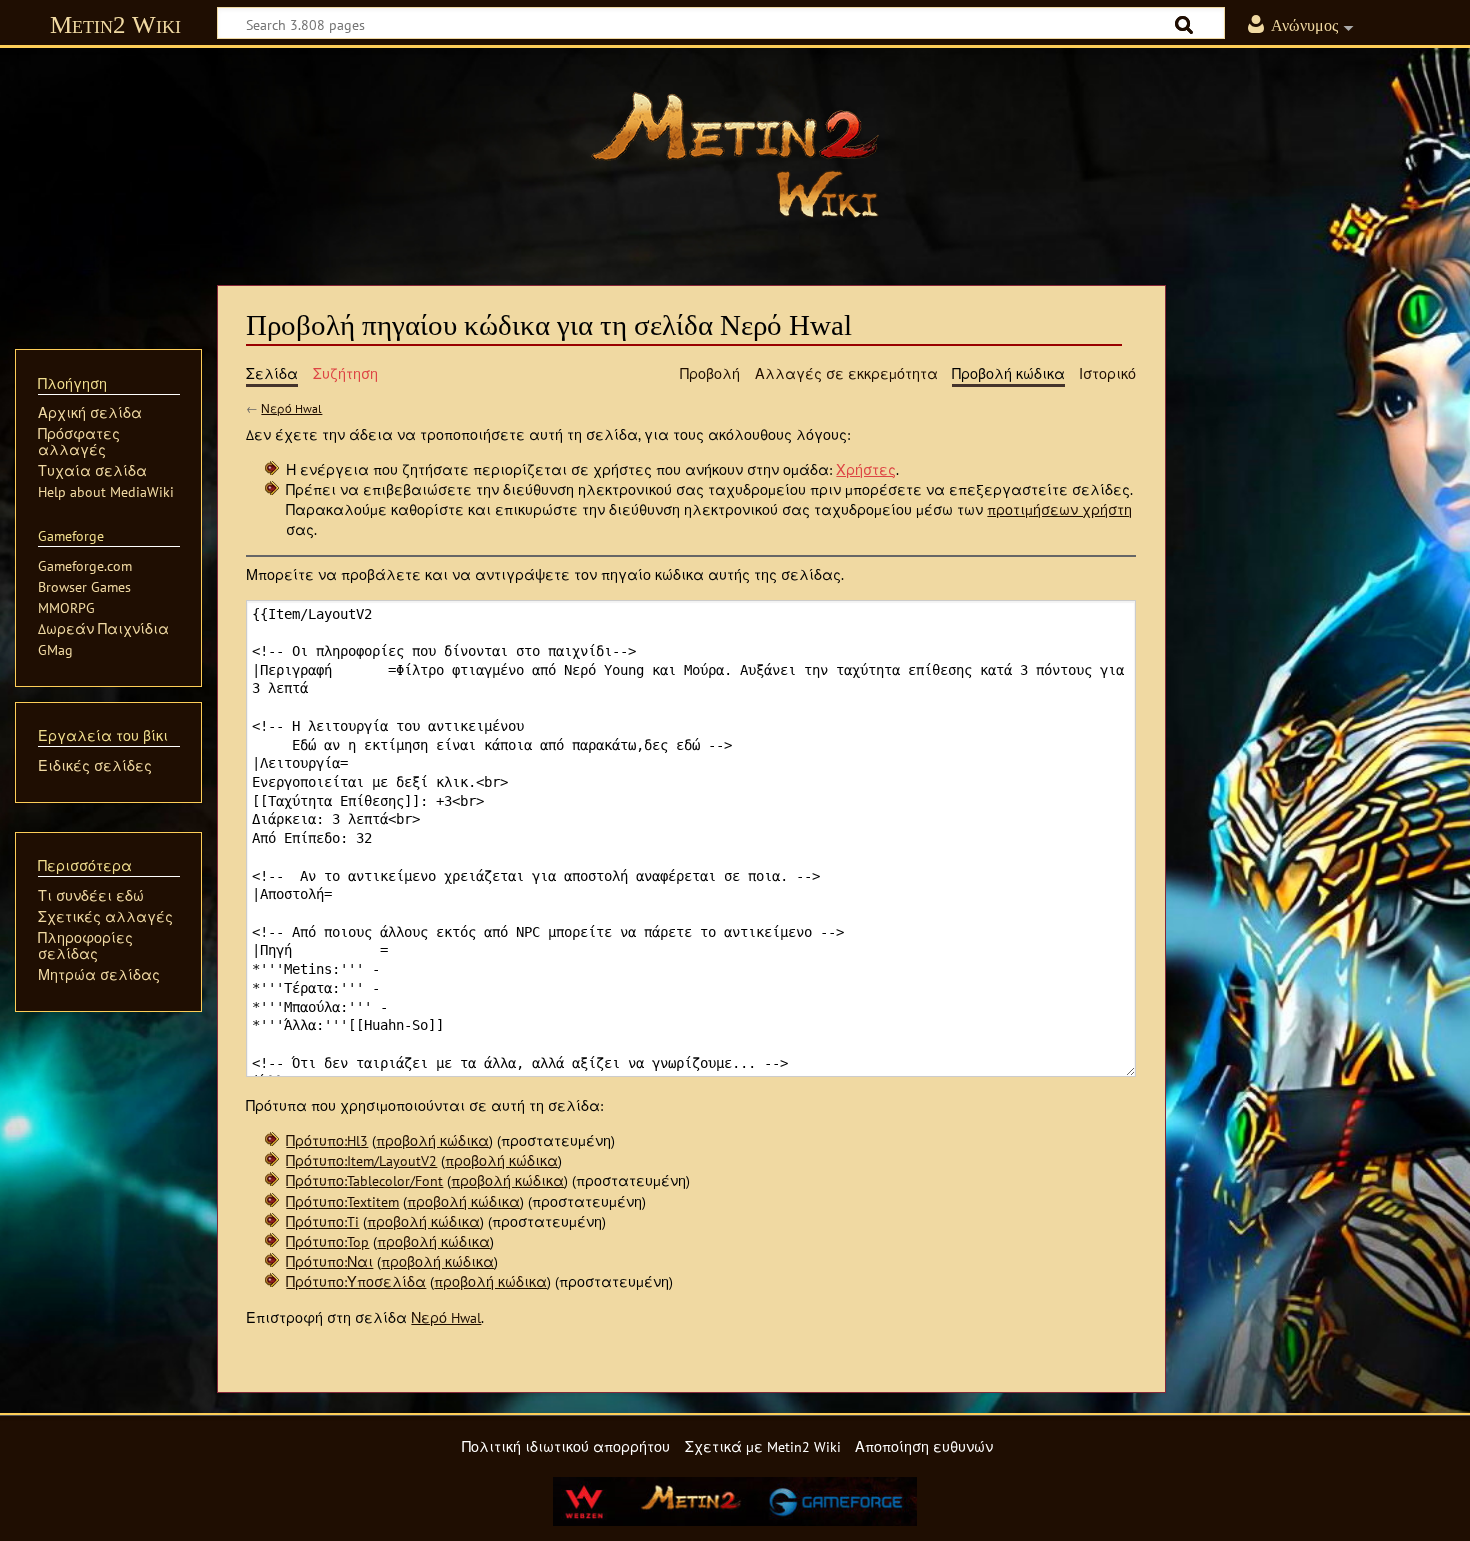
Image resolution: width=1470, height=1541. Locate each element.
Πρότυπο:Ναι (329, 1261)
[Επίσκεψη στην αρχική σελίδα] (735, 155)
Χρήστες (866, 469)
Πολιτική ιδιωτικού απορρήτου (566, 1446)
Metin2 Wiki (115, 24)
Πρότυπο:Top (327, 1241)
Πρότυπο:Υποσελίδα (356, 1281)
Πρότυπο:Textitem (342, 1201)
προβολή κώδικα (432, 1140)
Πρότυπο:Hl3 (327, 1140)
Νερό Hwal (291, 408)
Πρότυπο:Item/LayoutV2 (361, 1160)
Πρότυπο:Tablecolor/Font (364, 1180)
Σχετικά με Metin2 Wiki (763, 1446)
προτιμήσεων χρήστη (1059, 509)
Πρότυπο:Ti (322, 1221)
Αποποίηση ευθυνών (924, 1446)
